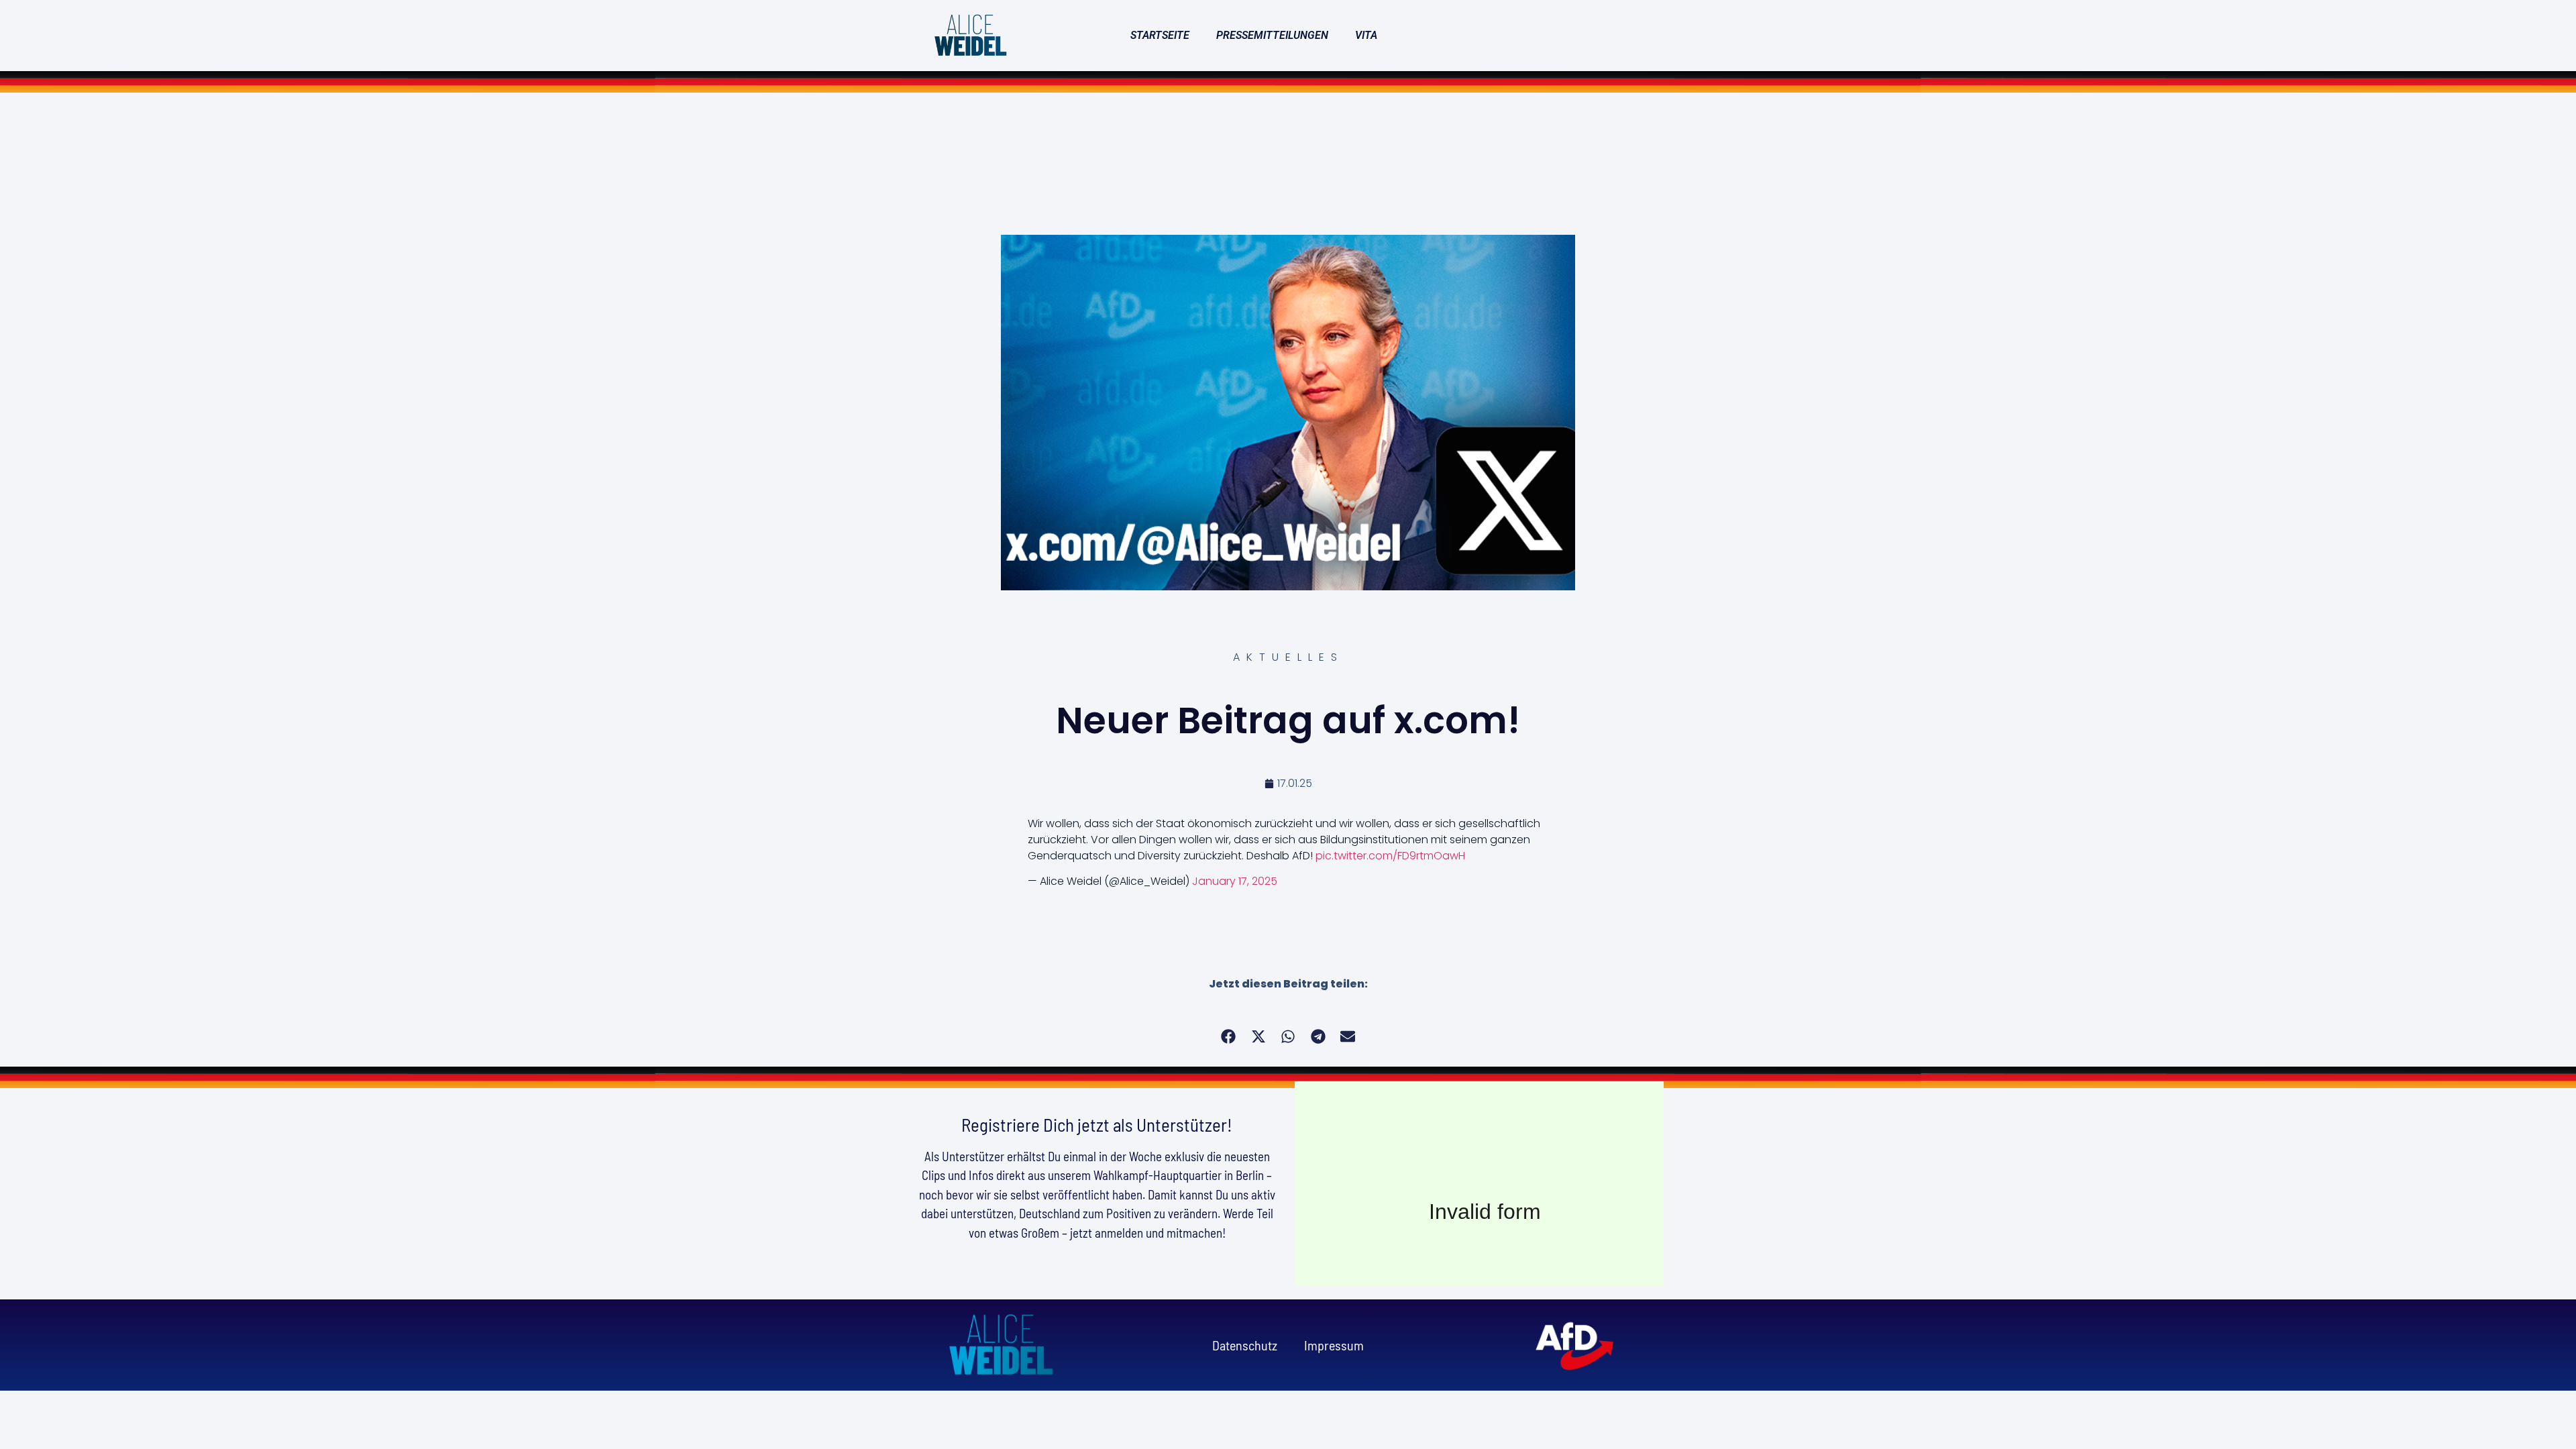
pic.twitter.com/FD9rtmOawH (1390, 856)
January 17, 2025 (1235, 881)
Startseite (1160, 35)
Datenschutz (1245, 1345)
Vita (1366, 35)
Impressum (1334, 1345)
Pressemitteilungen (1272, 35)
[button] (1229, 1037)
